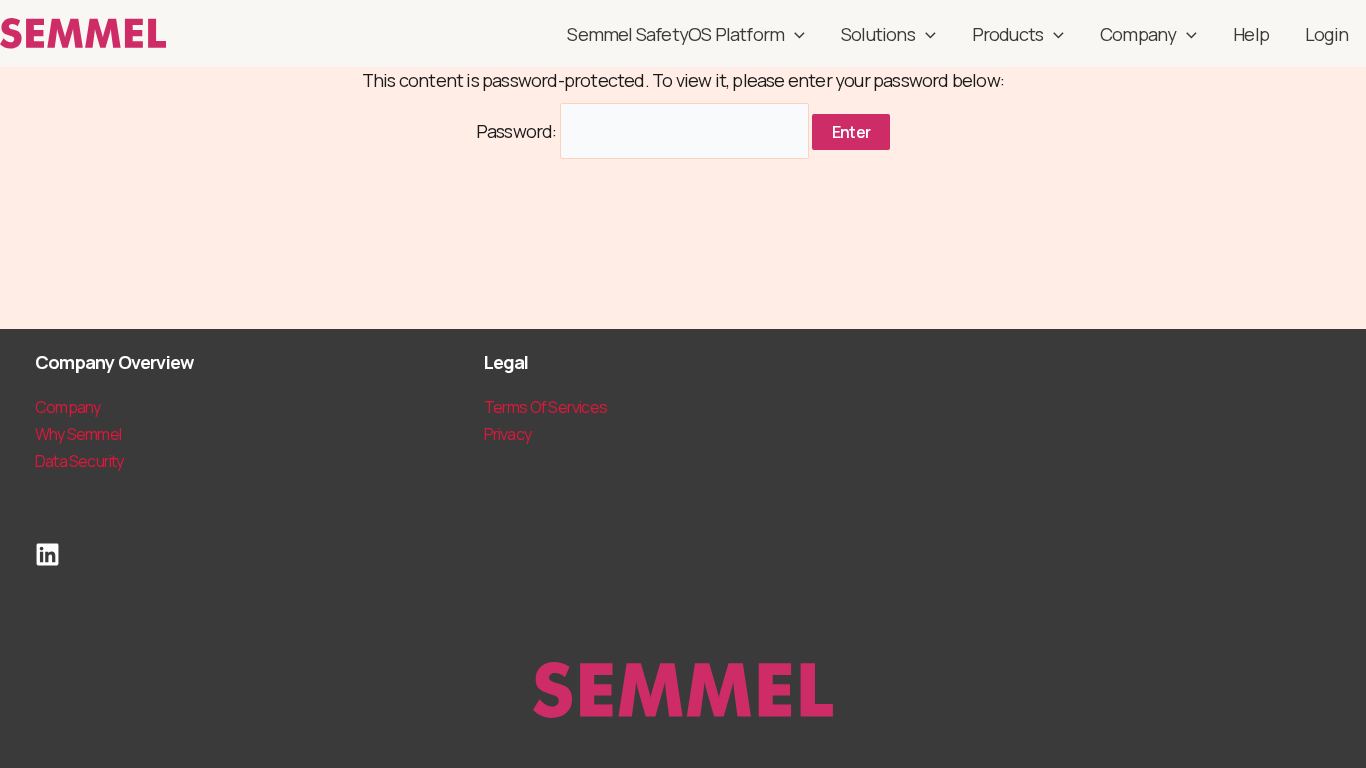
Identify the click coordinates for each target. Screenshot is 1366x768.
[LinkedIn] (47, 554)
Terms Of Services (545, 407)
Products (1008, 34)
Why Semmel (78, 434)
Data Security (79, 461)
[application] (794, 34)
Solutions (878, 34)
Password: (518, 131)
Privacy (507, 434)
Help (1251, 34)
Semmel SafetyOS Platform (675, 34)
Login (1326, 34)
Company (1138, 34)
